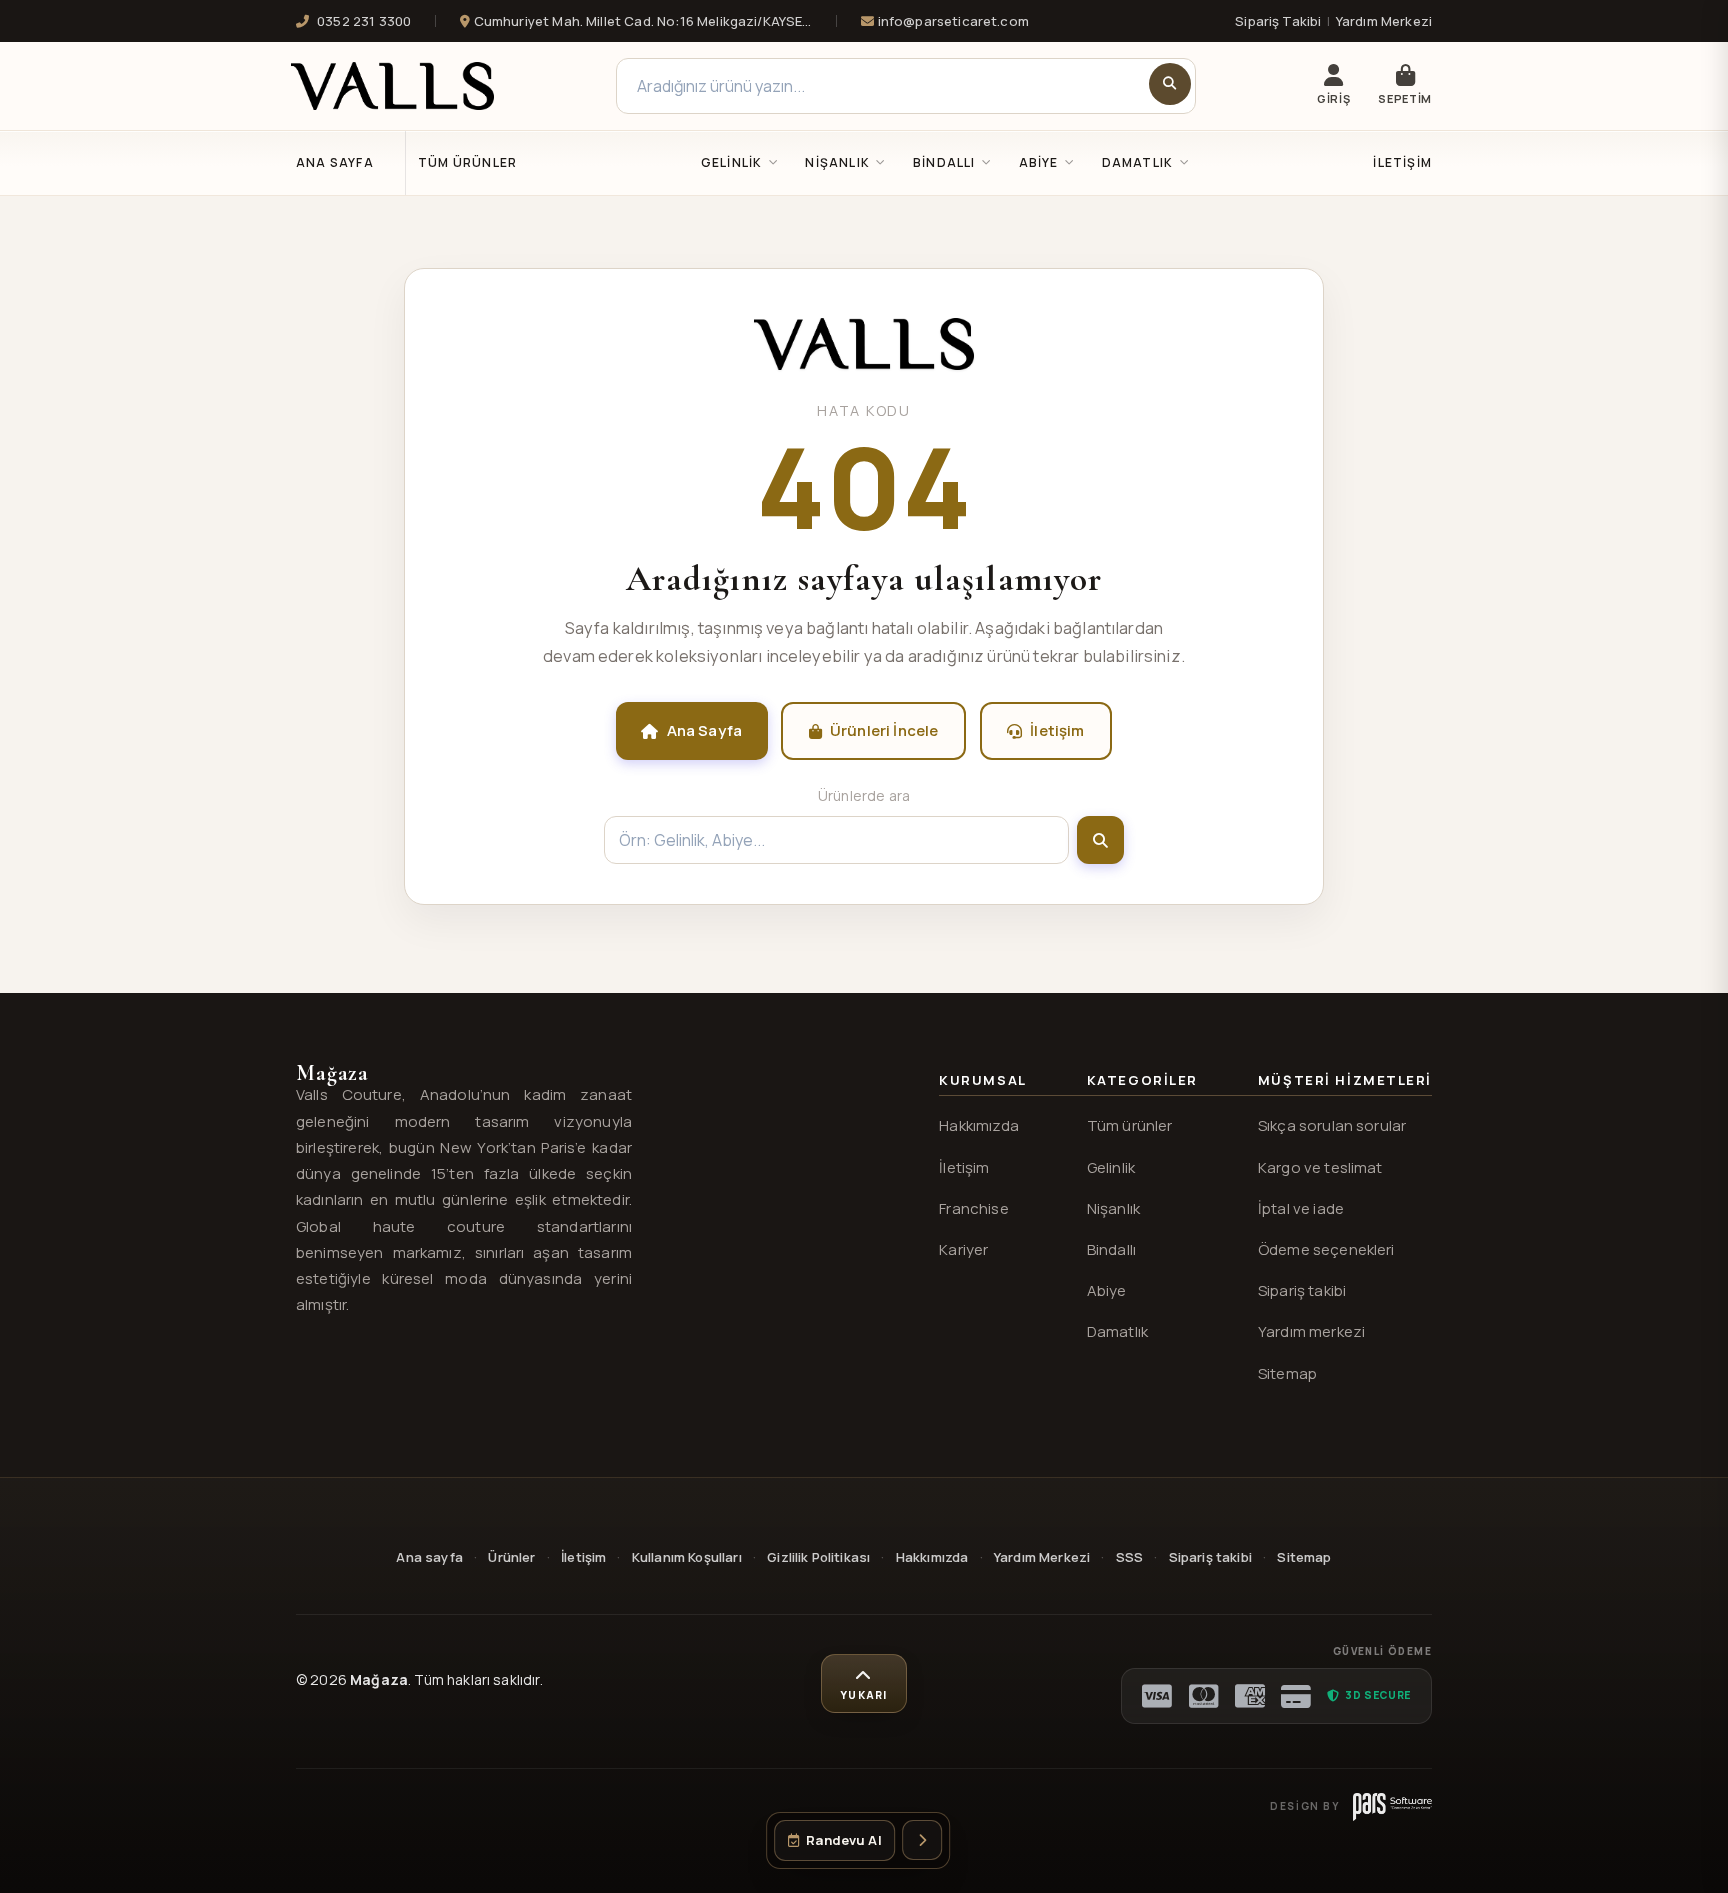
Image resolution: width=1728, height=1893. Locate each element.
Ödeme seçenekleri (1326, 1249)
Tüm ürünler (1130, 1125)
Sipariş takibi (1302, 1290)
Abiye (1107, 1290)
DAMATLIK (1138, 162)
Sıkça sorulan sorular (1332, 1125)
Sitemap (1287, 1373)
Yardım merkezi (1311, 1331)
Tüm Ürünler (467, 162)
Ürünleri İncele (884, 730)
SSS (1129, 1557)
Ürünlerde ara (864, 795)
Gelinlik (1111, 1167)
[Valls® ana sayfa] (864, 364)
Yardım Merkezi (1384, 21)
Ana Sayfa (335, 162)
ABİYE (1039, 162)
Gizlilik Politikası (818, 1557)
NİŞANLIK (837, 162)
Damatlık (1117, 1331)
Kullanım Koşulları (687, 1557)
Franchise (973, 1208)
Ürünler (511, 1557)
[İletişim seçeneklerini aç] (922, 1840)
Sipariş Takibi (1278, 21)
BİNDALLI (944, 162)
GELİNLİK (732, 162)
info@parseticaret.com (951, 21)
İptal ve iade (1301, 1208)
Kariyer (963, 1249)
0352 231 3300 (364, 21)
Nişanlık (1113, 1208)
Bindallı (1111, 1249)
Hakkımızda (979, 1125)
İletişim (1402, 162)
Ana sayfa (429, 1557)
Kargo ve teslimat (1320, 1167)
